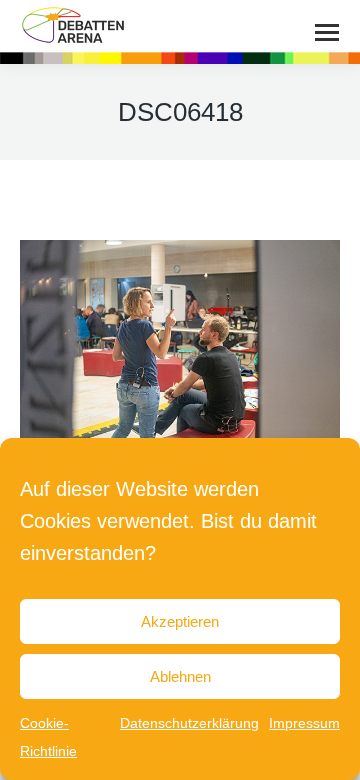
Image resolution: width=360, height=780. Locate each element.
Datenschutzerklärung (189, 723)
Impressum (304, 723)
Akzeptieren (180, 621)
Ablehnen (180, 676)
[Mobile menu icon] (327, 32)
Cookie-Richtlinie (48, 737)
